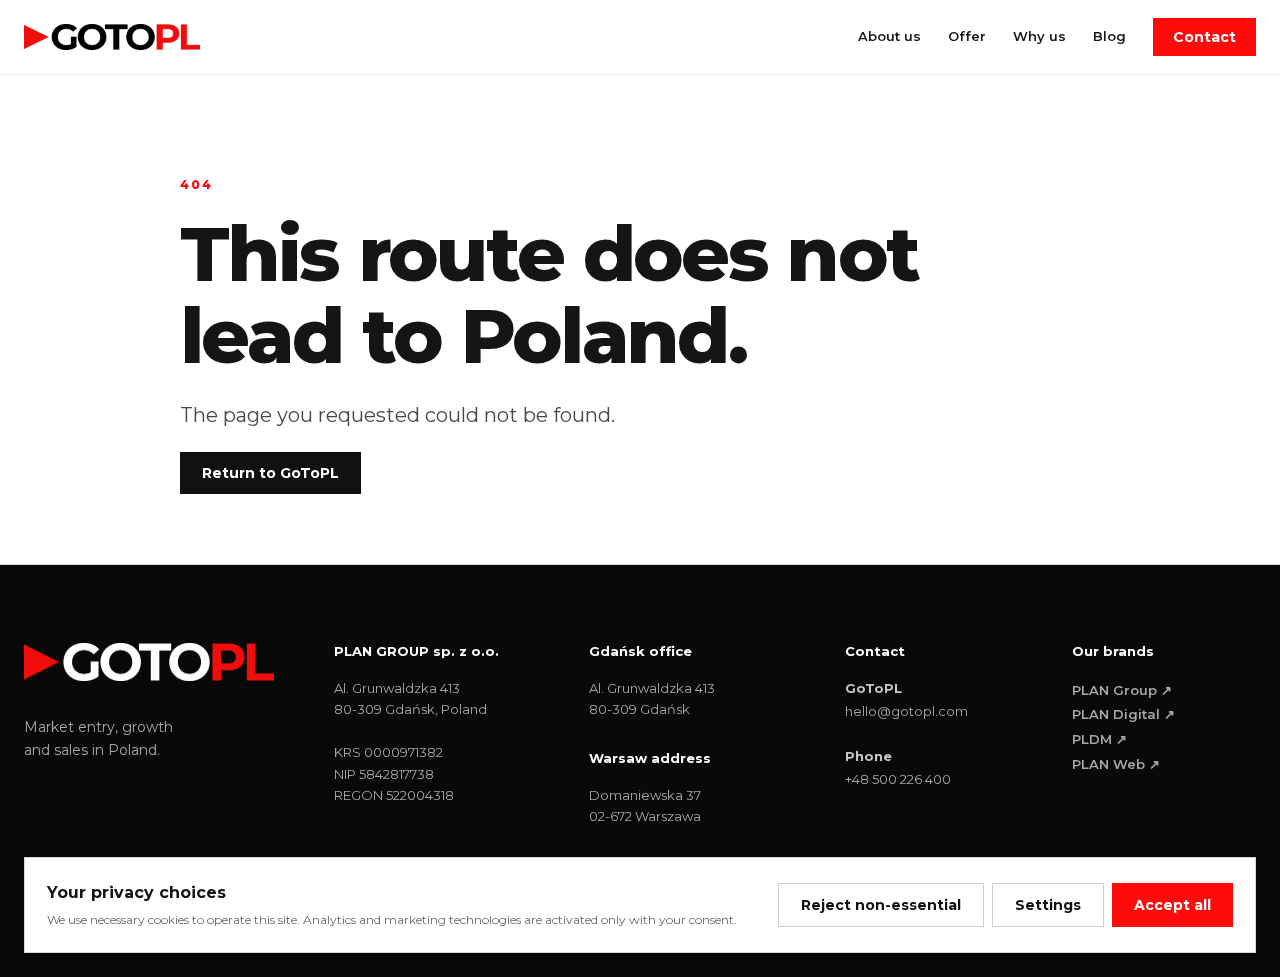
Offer (967, 36)
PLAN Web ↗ (1116, 764)
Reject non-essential (881, 905)
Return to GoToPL (270, 473)
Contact (1204, 37)
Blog (1109, 36)
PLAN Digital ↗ (1123, 714)
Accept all (1172, 905)
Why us (1039, 36)
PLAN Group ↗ (1122, 690)
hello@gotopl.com (906, 711)
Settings (1048, 905)
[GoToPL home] (112, 37)
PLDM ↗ (1099, 739)
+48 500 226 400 (898, 779)
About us (889, 36)
